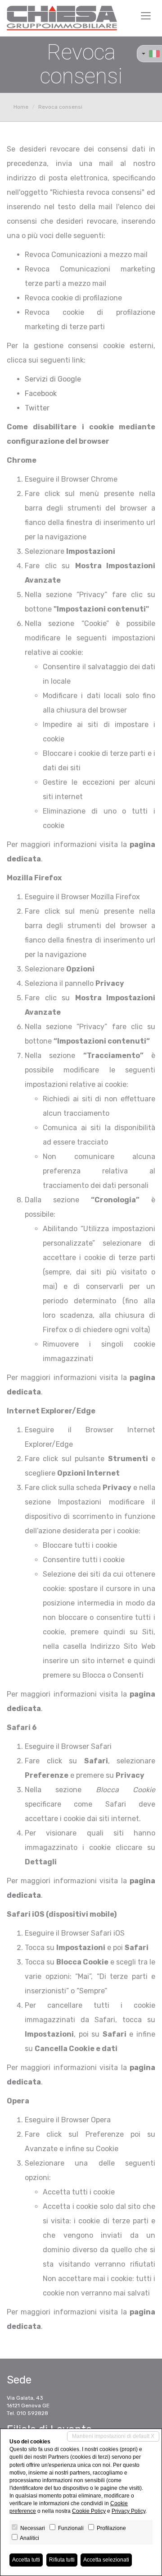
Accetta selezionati (106, 2560)
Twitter (37, 408)
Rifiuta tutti (62, 2560)
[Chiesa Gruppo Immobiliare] (62, 18)
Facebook (41, 393)
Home (21, 107)
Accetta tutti (26, 2560)
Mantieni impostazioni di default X (113, 2436)
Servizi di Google (53, 379)
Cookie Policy (89, 2511)
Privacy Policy (128, 2511)
